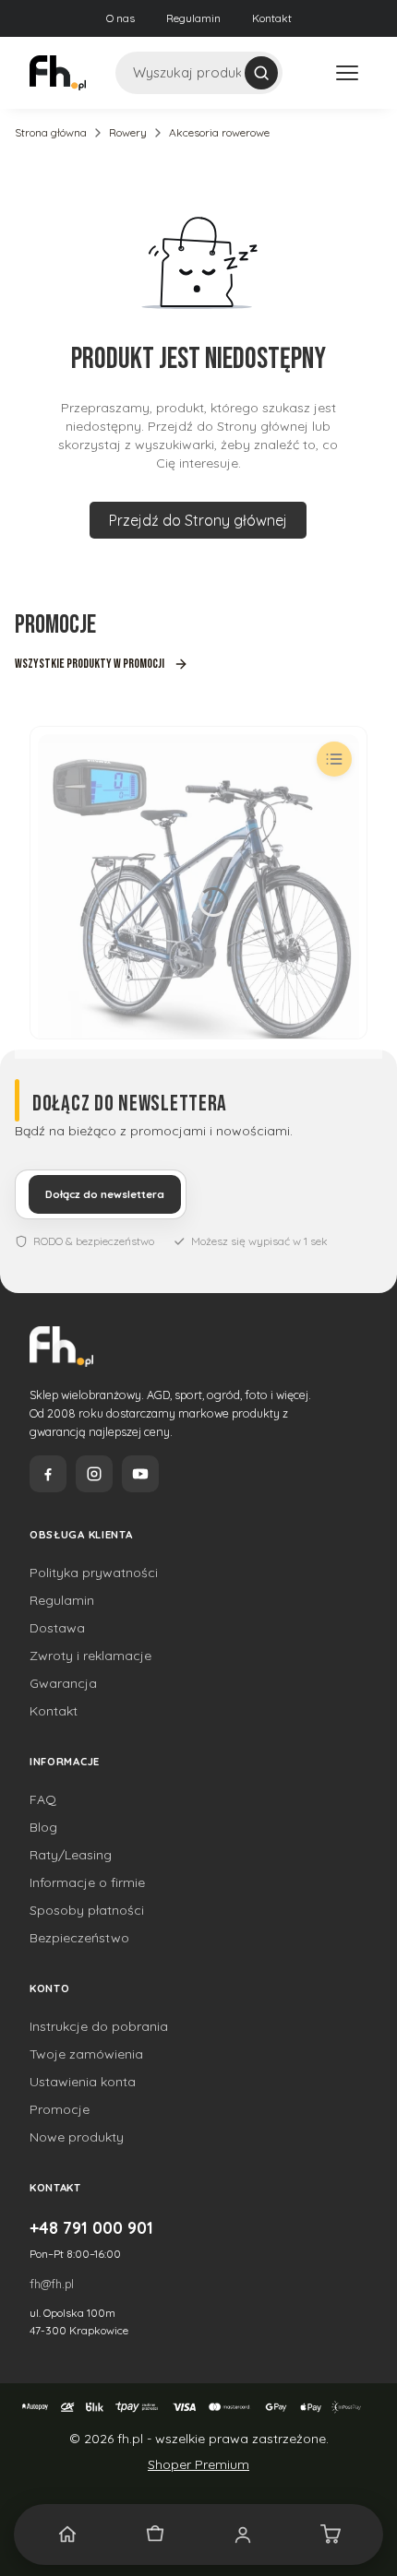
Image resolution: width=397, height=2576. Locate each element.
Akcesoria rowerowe (219, 132)
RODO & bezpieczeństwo (94, 1241)
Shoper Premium (198, 2464)
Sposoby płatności (87, 1910)
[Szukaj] (261, 73)
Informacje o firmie (87, 1882)
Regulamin (193, 18)
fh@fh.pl (52, 2284)
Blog (43, 1827)
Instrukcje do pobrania (99, 2026)
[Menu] (347, 73)
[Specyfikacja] (334, 759)
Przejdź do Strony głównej (198, 520)
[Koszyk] (330, 2534)
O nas (120, 18)
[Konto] (242, 2534)
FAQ (43, 1799)
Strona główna (51, 132)
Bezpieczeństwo (79, 1938)
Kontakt (272, 18)
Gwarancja (63, 1683)
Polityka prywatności (94, 1573)
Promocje (60, 2109)
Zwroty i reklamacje (90, 1656)
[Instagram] (94, 1474)
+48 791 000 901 (91, 2227)
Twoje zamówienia (86, 2054)
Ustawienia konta (83, 2082)
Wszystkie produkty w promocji (90, 664)
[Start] (67, 2534)
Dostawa (57, 1628)
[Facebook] (48, 1474)
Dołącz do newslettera (105, 1194)
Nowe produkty (77, 2137)
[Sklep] (155, 2534)
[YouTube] (140, 1474)
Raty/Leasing (71, 1855)
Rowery (128, 132)
